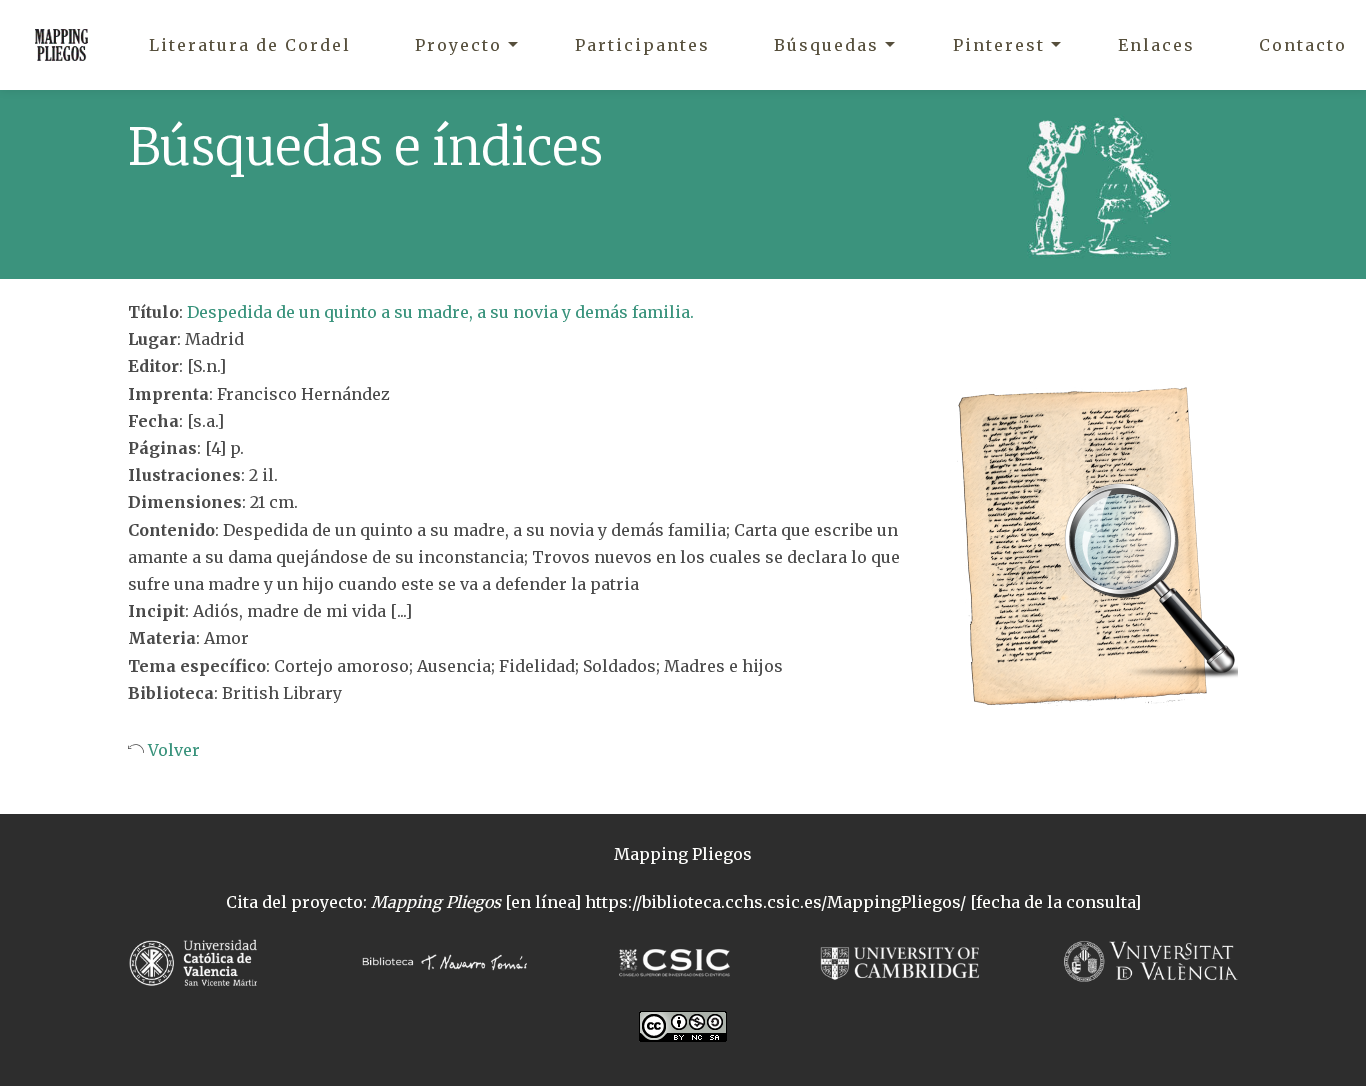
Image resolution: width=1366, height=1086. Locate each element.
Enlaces (1156, 45)
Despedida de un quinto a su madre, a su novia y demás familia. (440, 312)
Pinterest (999, 45)
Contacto (1303, 45)
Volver (172, 750)
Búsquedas (826, 45)
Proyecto (458, 45)
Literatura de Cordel (250, 45)
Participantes (642, 45)
